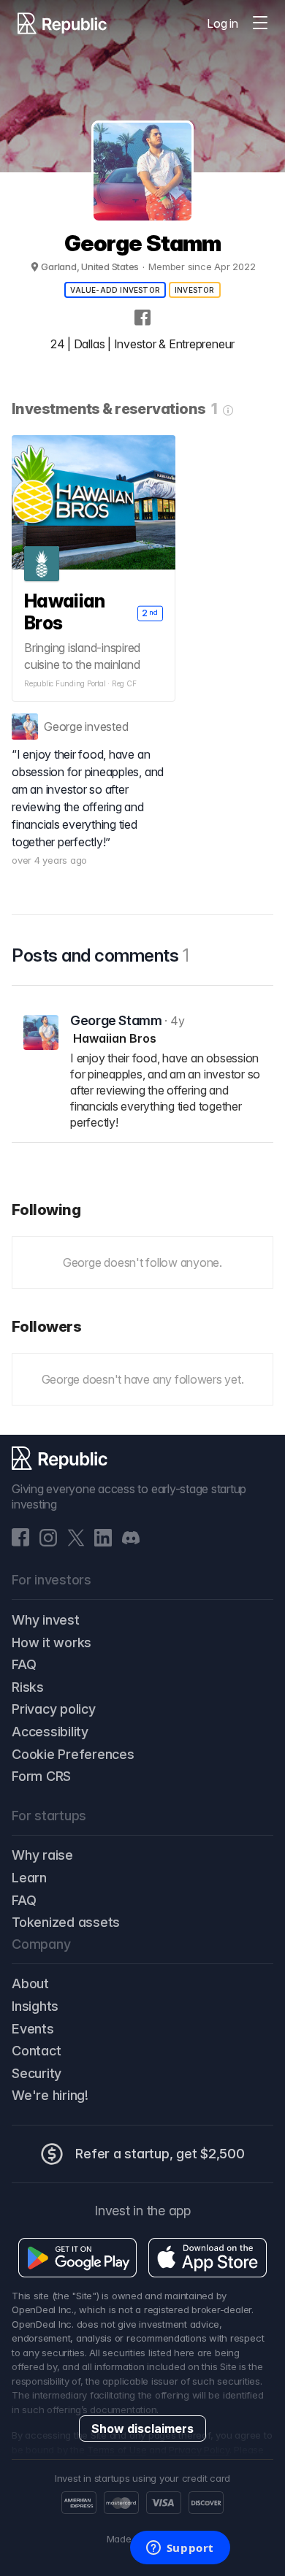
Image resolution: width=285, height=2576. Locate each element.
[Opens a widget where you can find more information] (180, 2549)
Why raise (42, 1855)
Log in (223, 23)
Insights (35, 2006)
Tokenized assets (66, 1922)
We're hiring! (50, 2095)
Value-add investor (115, 290)
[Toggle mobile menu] (260, 23)
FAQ (24, 1664)
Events (33, 2029)
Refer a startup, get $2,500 (160, 2154)
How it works (52, 1642)
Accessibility (50, 1732)
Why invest (46, 1620)
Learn (29, 1878)
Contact (36, 2051)
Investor (195, 290)
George (63, 727)
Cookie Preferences (73, 1754)
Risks (28, 1687)
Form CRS (41, 1776)
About (30, 1983)
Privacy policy (54, 1709)
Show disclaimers (142, 2429)
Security (37, 2073)
